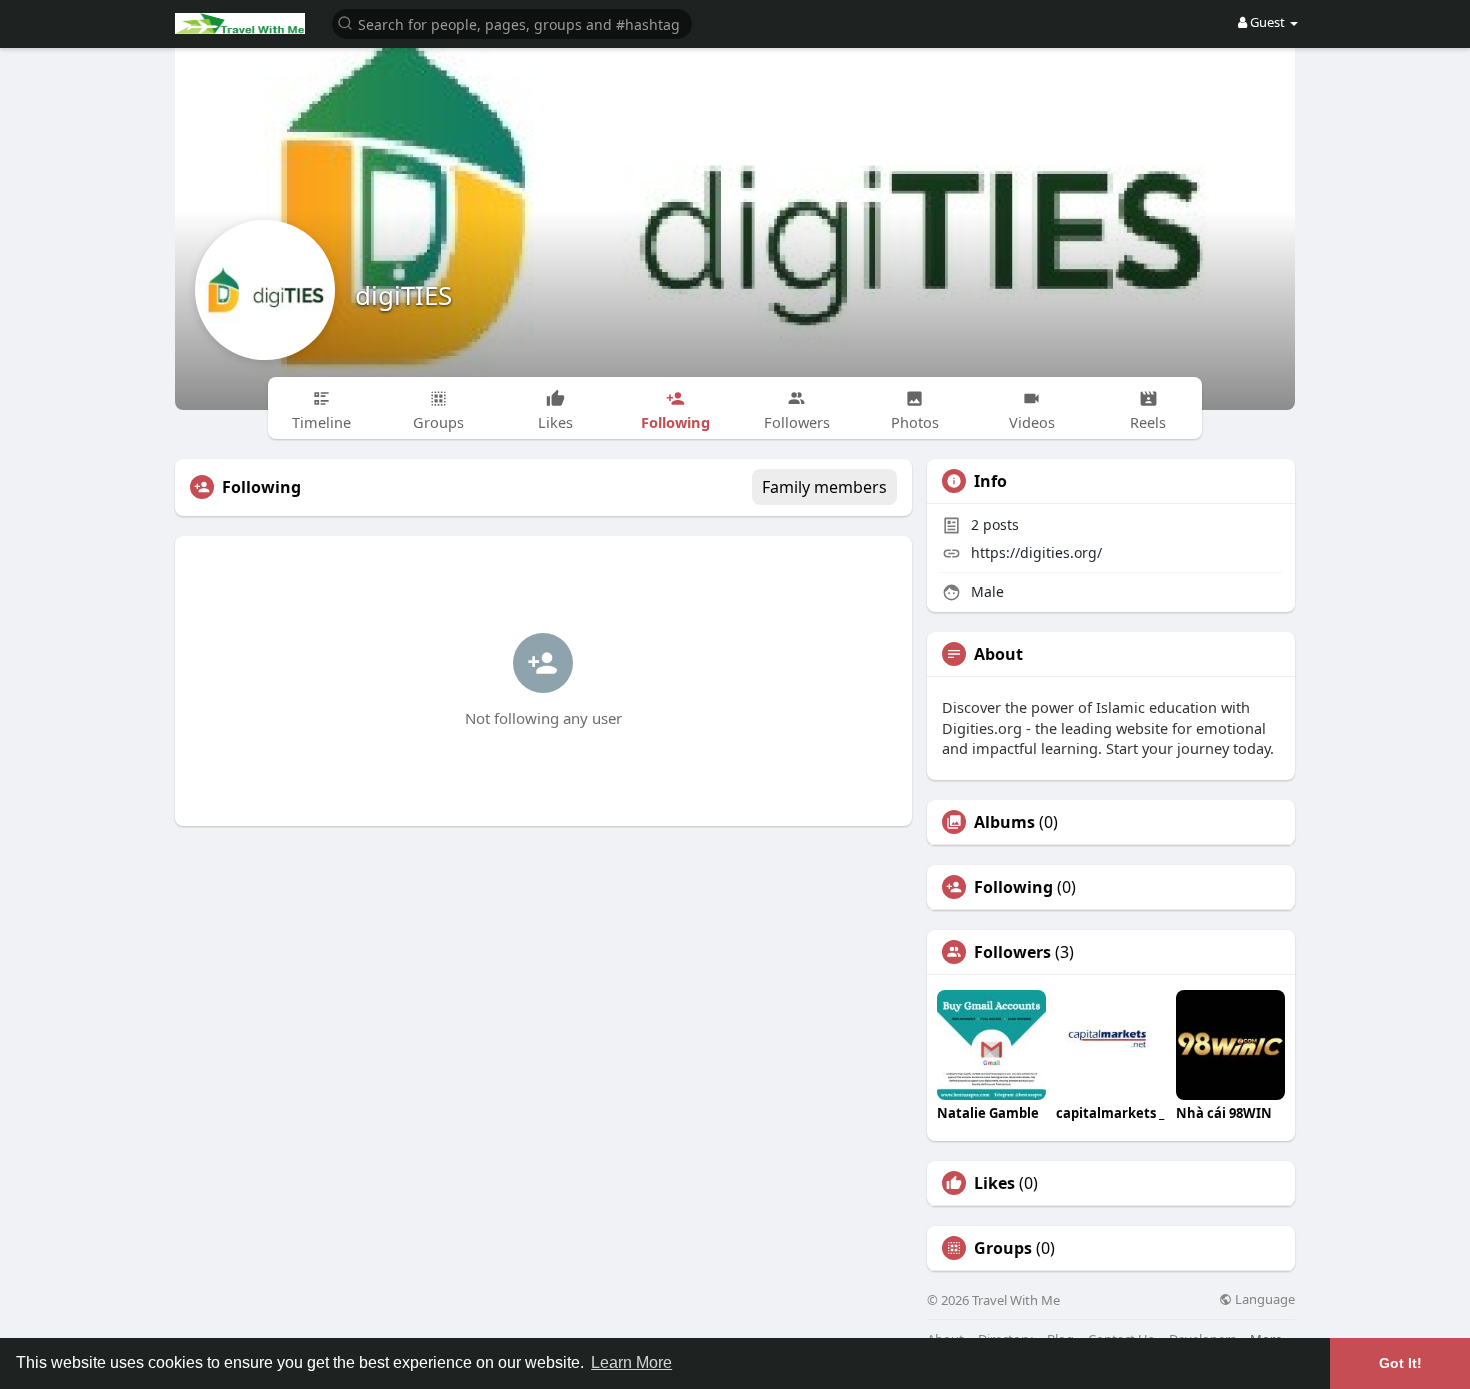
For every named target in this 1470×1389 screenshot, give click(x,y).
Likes (994, 1183)
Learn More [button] (631, 1362)
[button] (512, 22)
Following (1013, 887)
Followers (1012, 952)
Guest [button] (1267, 22)
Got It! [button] (1400, 1363)
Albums (1004, 822)
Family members (824, 487)
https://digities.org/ (1036, 552)
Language (1263, 1299)
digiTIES (403, 295)
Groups (1003, 1248)
